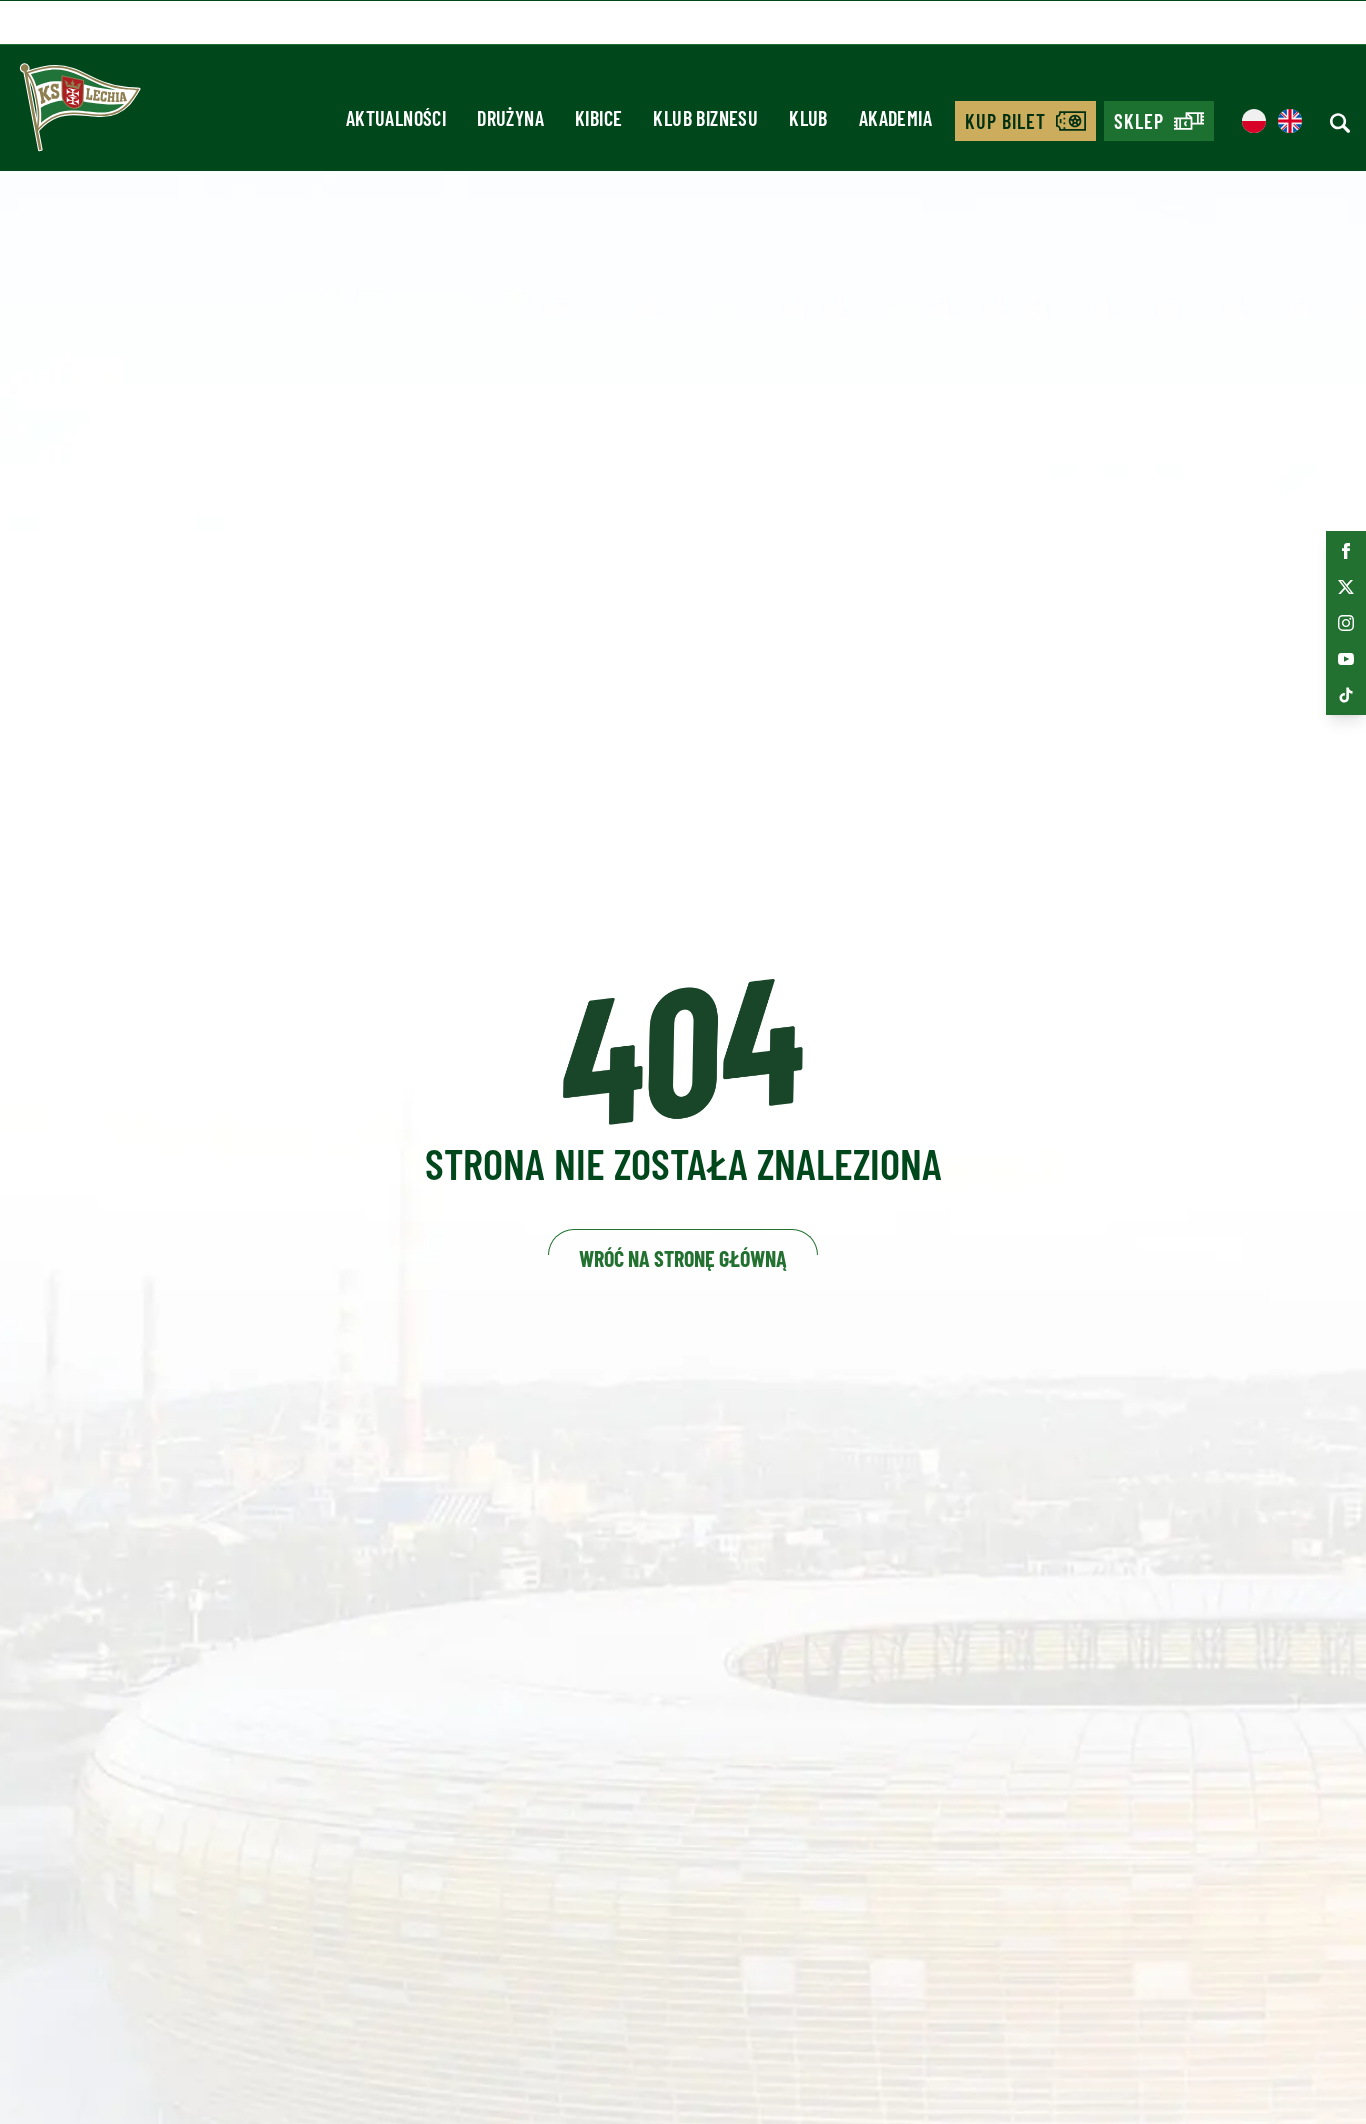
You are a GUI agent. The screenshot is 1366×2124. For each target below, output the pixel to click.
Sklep (1139, 121)
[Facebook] (1346, 551)
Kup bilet (1005, 121)
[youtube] (1346, 659)
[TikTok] (1346, 695)
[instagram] (1346, 623)
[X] (1346, 587)
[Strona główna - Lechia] (80, 114)
